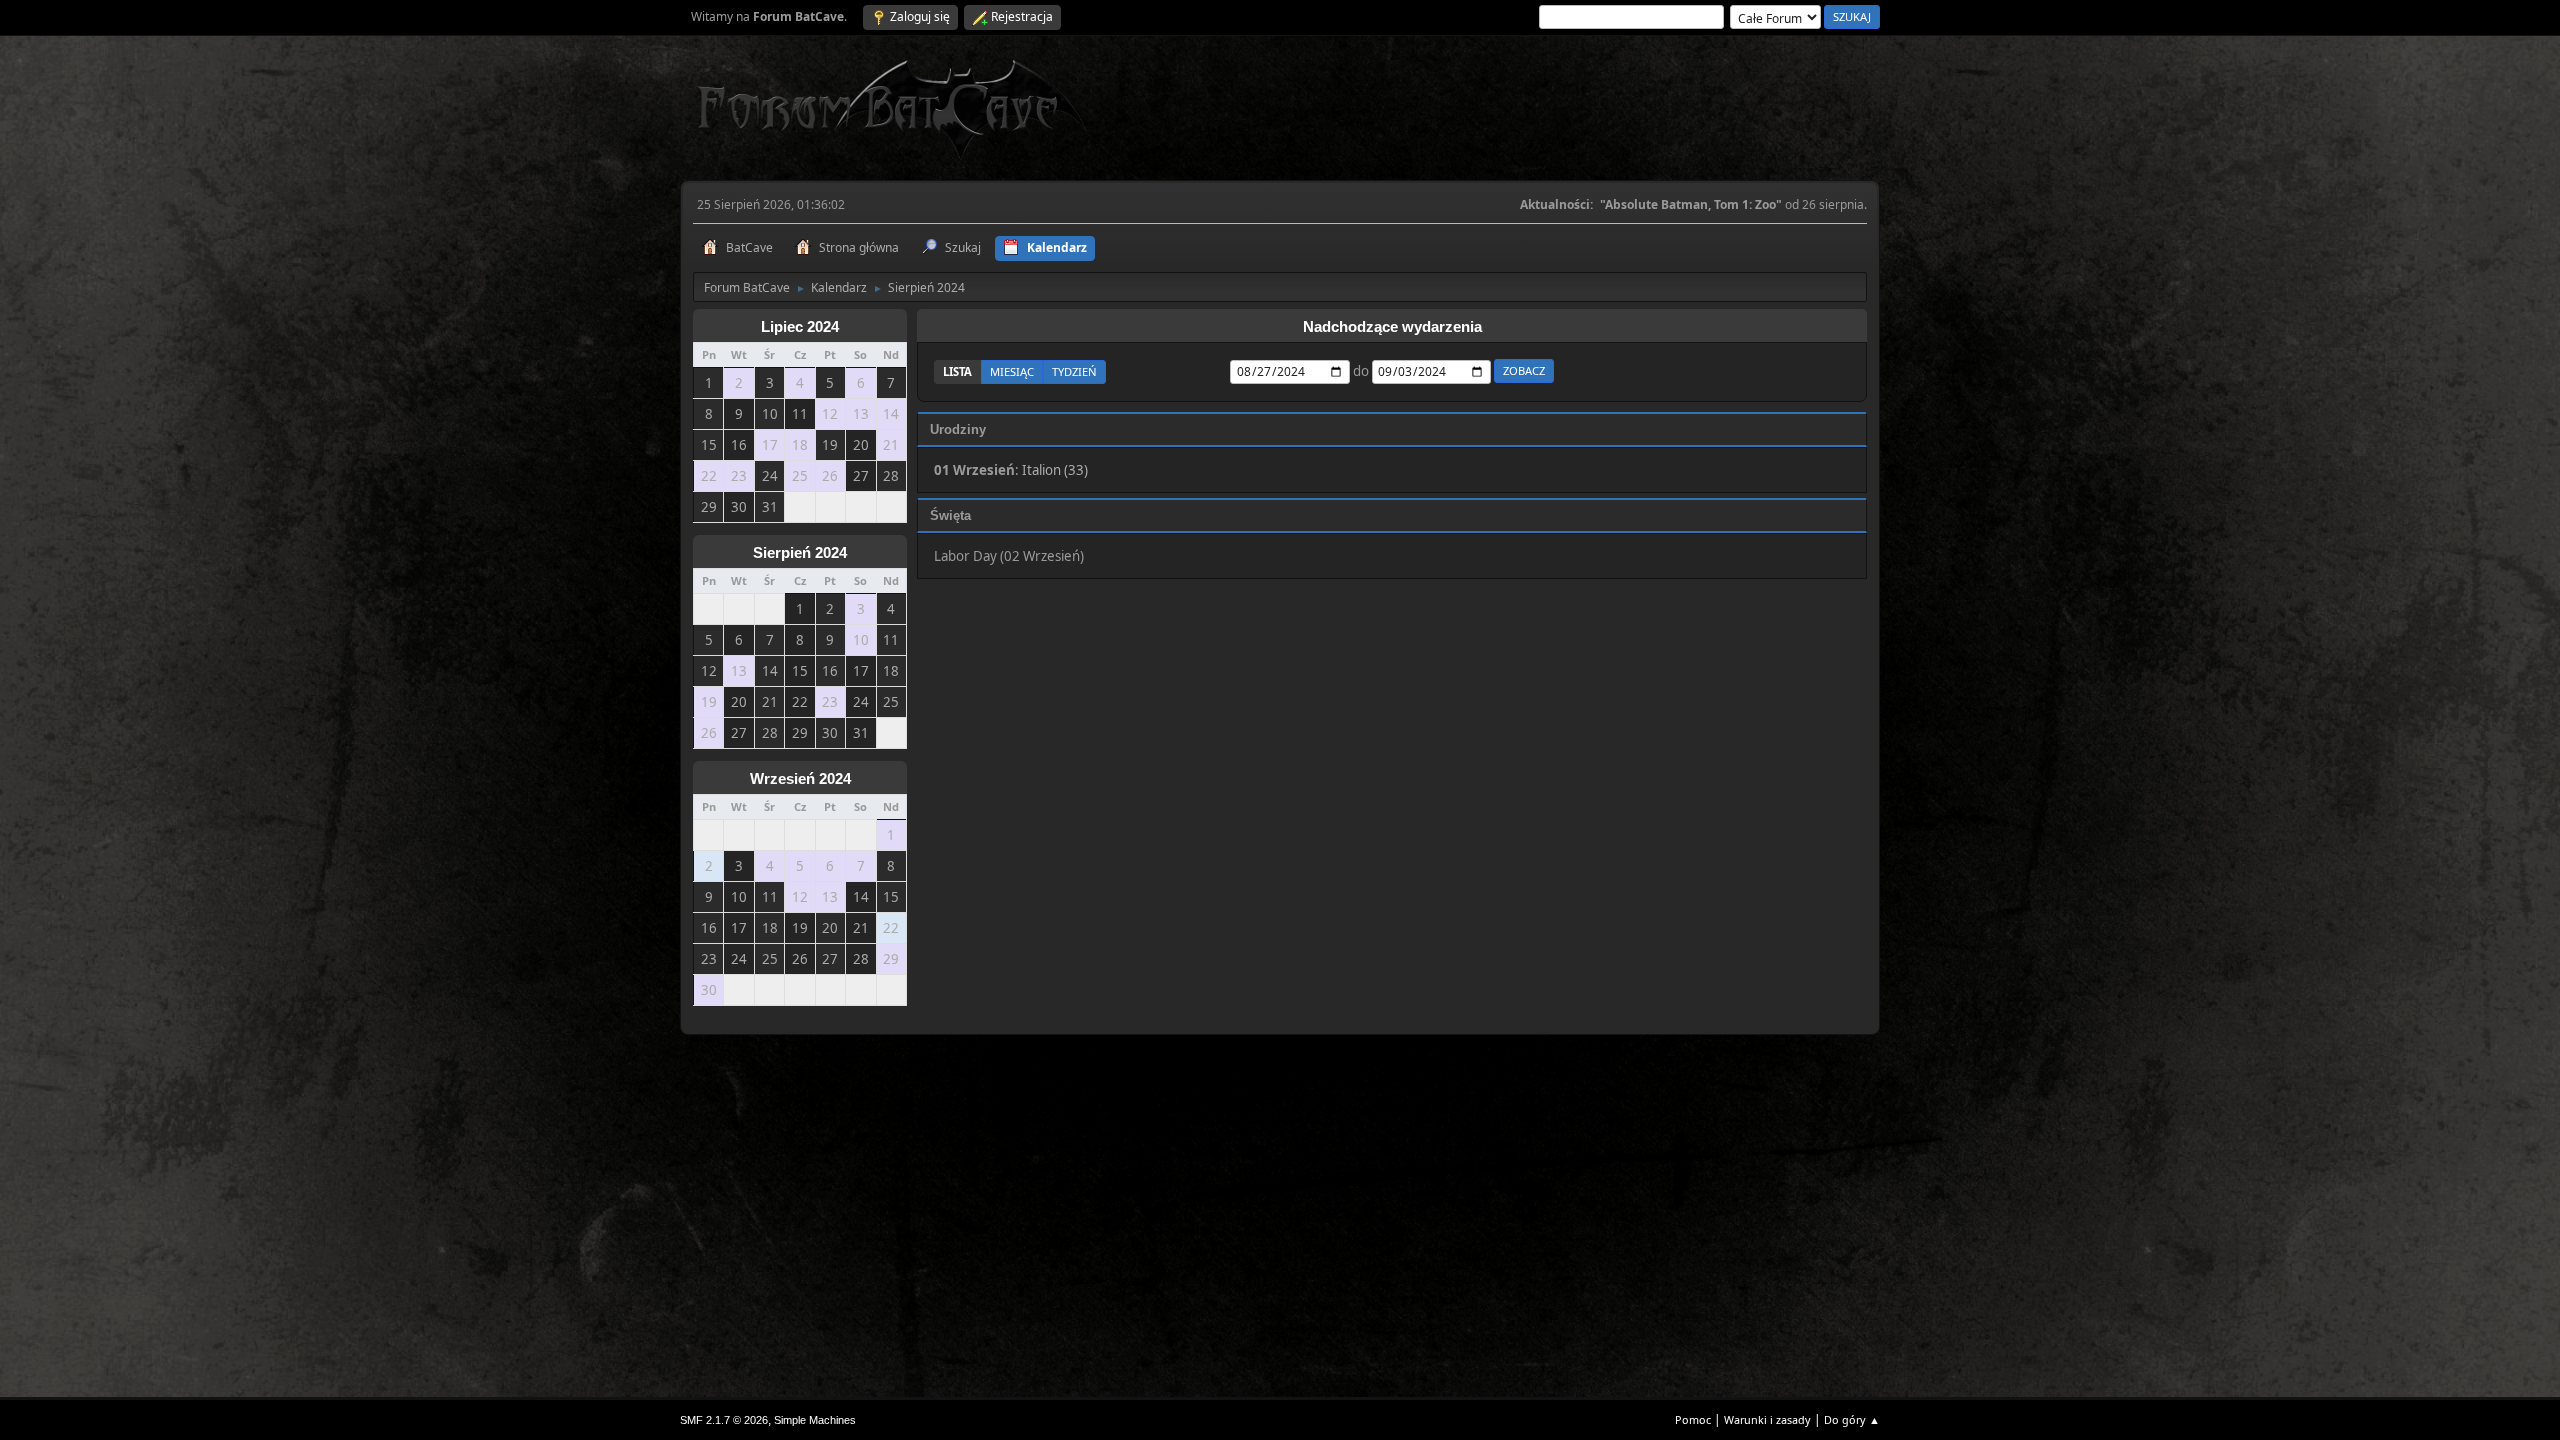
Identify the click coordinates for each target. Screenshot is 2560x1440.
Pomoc (1693, 1419)
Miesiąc (1012, 371)
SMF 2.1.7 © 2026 (724, 1420)
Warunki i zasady (1767, 1419)
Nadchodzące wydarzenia (1392, 327)
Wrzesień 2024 (800, 779)
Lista (957, 371)
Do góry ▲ (1852, 1419)
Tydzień (1074, 371)
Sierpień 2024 (800, 553)
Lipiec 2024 (800, 327)
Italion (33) (1055, 470)
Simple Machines (815, 1420)
